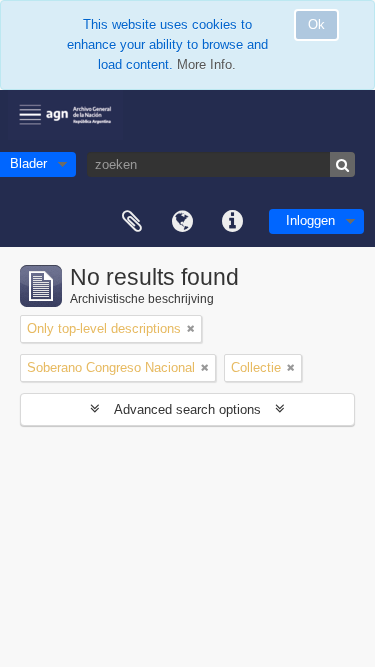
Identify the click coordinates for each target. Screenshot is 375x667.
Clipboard (132, 222)
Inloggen (310, 220)
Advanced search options (187, 409)
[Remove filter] (191, 329)
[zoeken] (342, 164)
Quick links (232, 222)
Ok (316, 24)
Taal (182, 222)
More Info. (206, 64)
